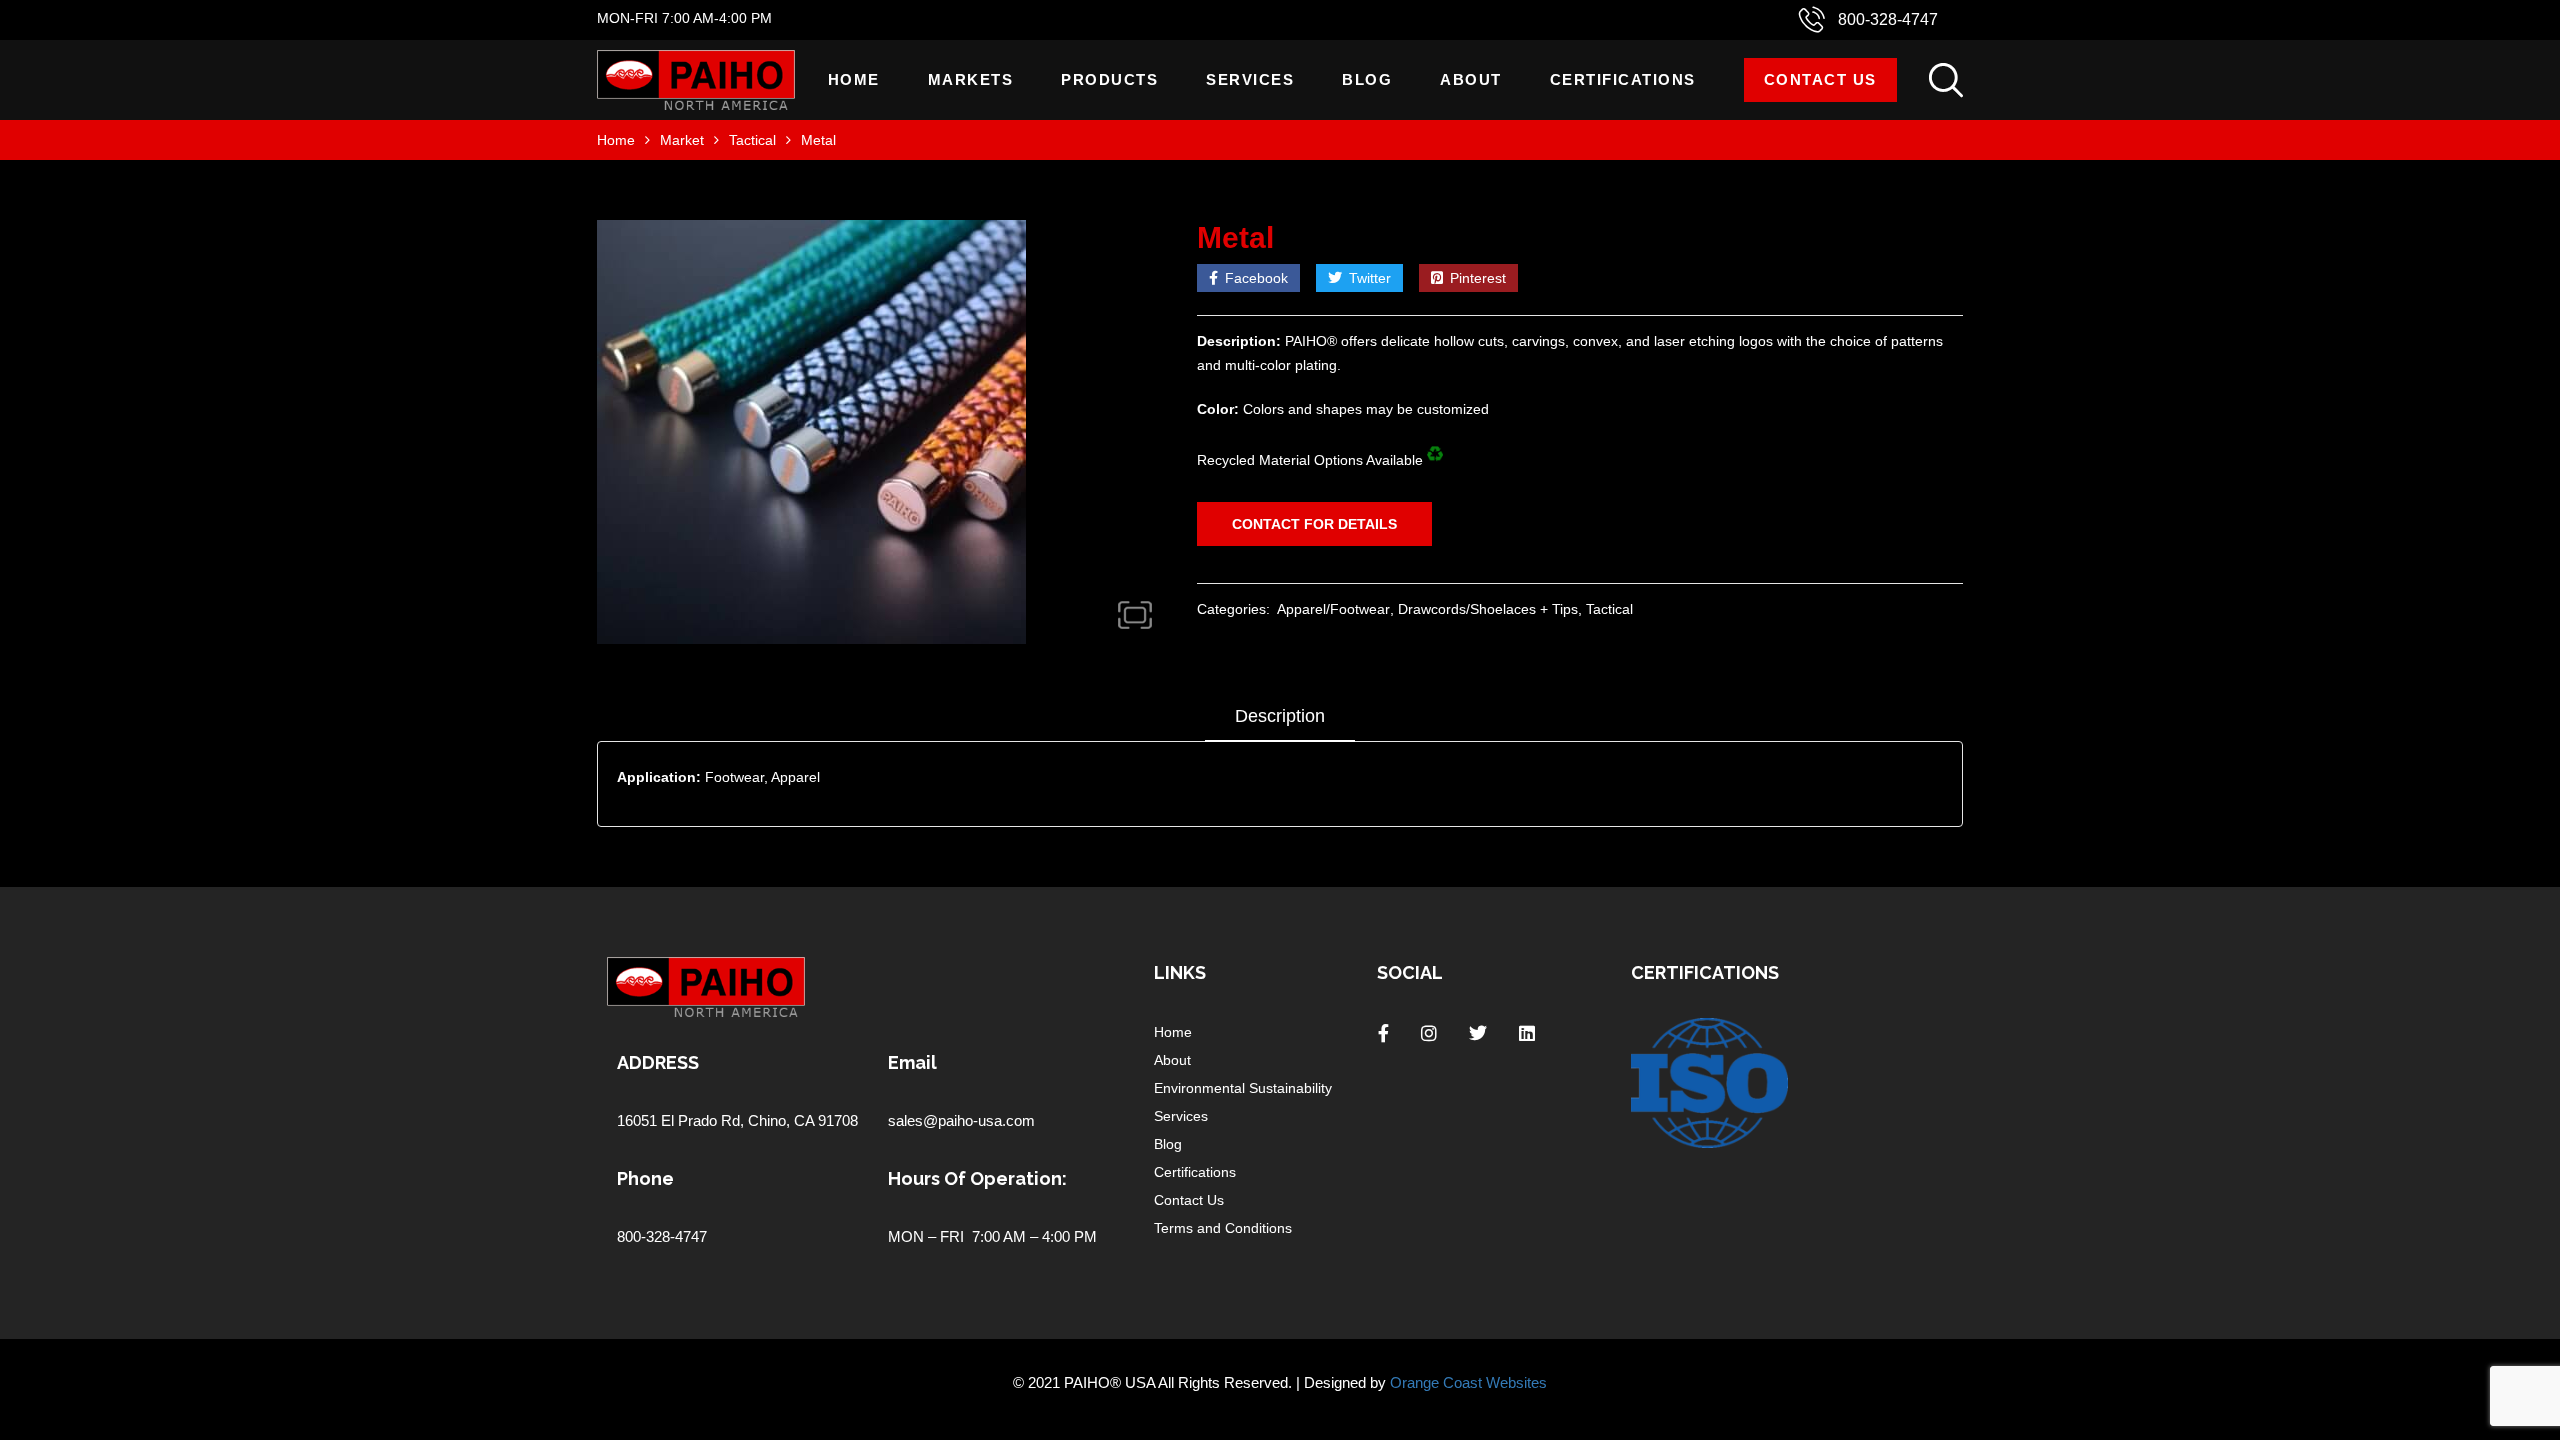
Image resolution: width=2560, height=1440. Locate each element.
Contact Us (1820, 79)
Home (854, 79)
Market (682, 140)
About (1471, 79)
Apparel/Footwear (1333, 609)
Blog (1367, 79)
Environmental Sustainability (1243, 1088)
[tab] (1280, 723)
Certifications (1623, 79)
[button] (1135, 615)
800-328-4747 (1888, 19)
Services (1250, 79)
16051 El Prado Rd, (682, 1120)
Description (1280, 716)
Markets (971, 79)
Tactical (752, 140)
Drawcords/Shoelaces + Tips (1488, 609)
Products (1109, 79)
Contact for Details (1314, 524)
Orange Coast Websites (1468, 1382)
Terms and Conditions (1223, 1228)
